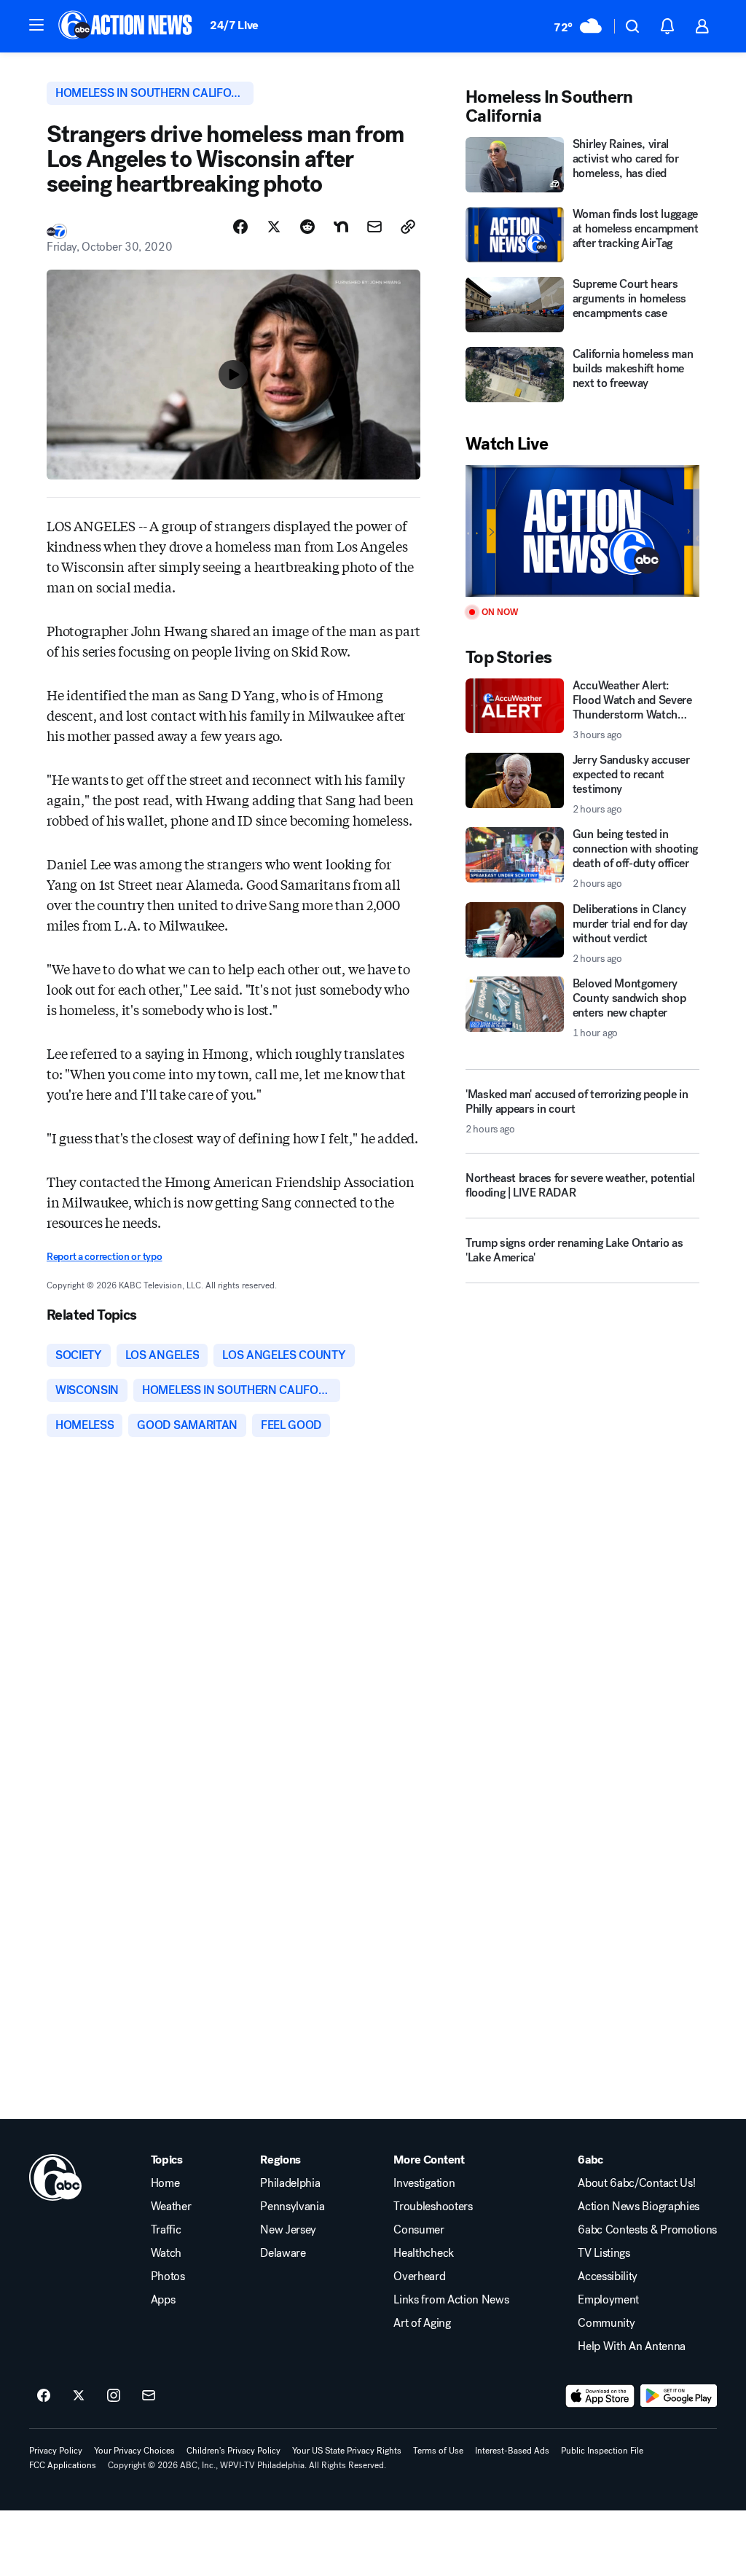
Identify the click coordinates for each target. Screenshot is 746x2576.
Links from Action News (451, 2300)
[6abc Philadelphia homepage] (126, 26)
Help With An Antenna (632, 2346)
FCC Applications (63, 2465)
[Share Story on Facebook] (240, 227)
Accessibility (608, 2276)
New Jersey (288, 2230)
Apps (163, 2300)
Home (165, 2183)
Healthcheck (423, 2253)
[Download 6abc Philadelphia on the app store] (600, 2396)
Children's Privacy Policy (233, 2451)
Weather (171, 2207)
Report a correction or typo (104, 1257)
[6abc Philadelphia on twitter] (79, 2396)
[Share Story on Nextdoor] (341, 227)
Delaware (283, 2253)
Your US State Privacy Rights (347, 2451)
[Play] (582, 531)
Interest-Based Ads (512, 2451)
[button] (36, 25)
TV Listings (604, 2253)
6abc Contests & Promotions (647, 2230)
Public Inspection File (602, 2451)
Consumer (419, 2230)
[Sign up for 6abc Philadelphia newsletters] (149, 2396)
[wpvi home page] (55, 2177)
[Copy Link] (408, 227)
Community (606, 2323)
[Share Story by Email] (374, 227)
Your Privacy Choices (134, 2451)
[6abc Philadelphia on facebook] (44, 2396)
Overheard (419, 2276)
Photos (168, 2276)
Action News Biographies (639, 2207)
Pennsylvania (292, 2207)
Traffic (166, 2230)
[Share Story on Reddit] (307, 227)
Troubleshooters (433, 2207)
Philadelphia (290, 2183)
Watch (166, 2253)
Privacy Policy (56, 2451)
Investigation (424, 2183)
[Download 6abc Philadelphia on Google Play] (679, 2396)
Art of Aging (422, 2323)
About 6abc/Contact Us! (636, 2183)
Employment (608, 2300)
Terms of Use (438, 2451)
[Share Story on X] (274, 227)
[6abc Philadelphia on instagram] (114, 2396)
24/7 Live (234, 25)
